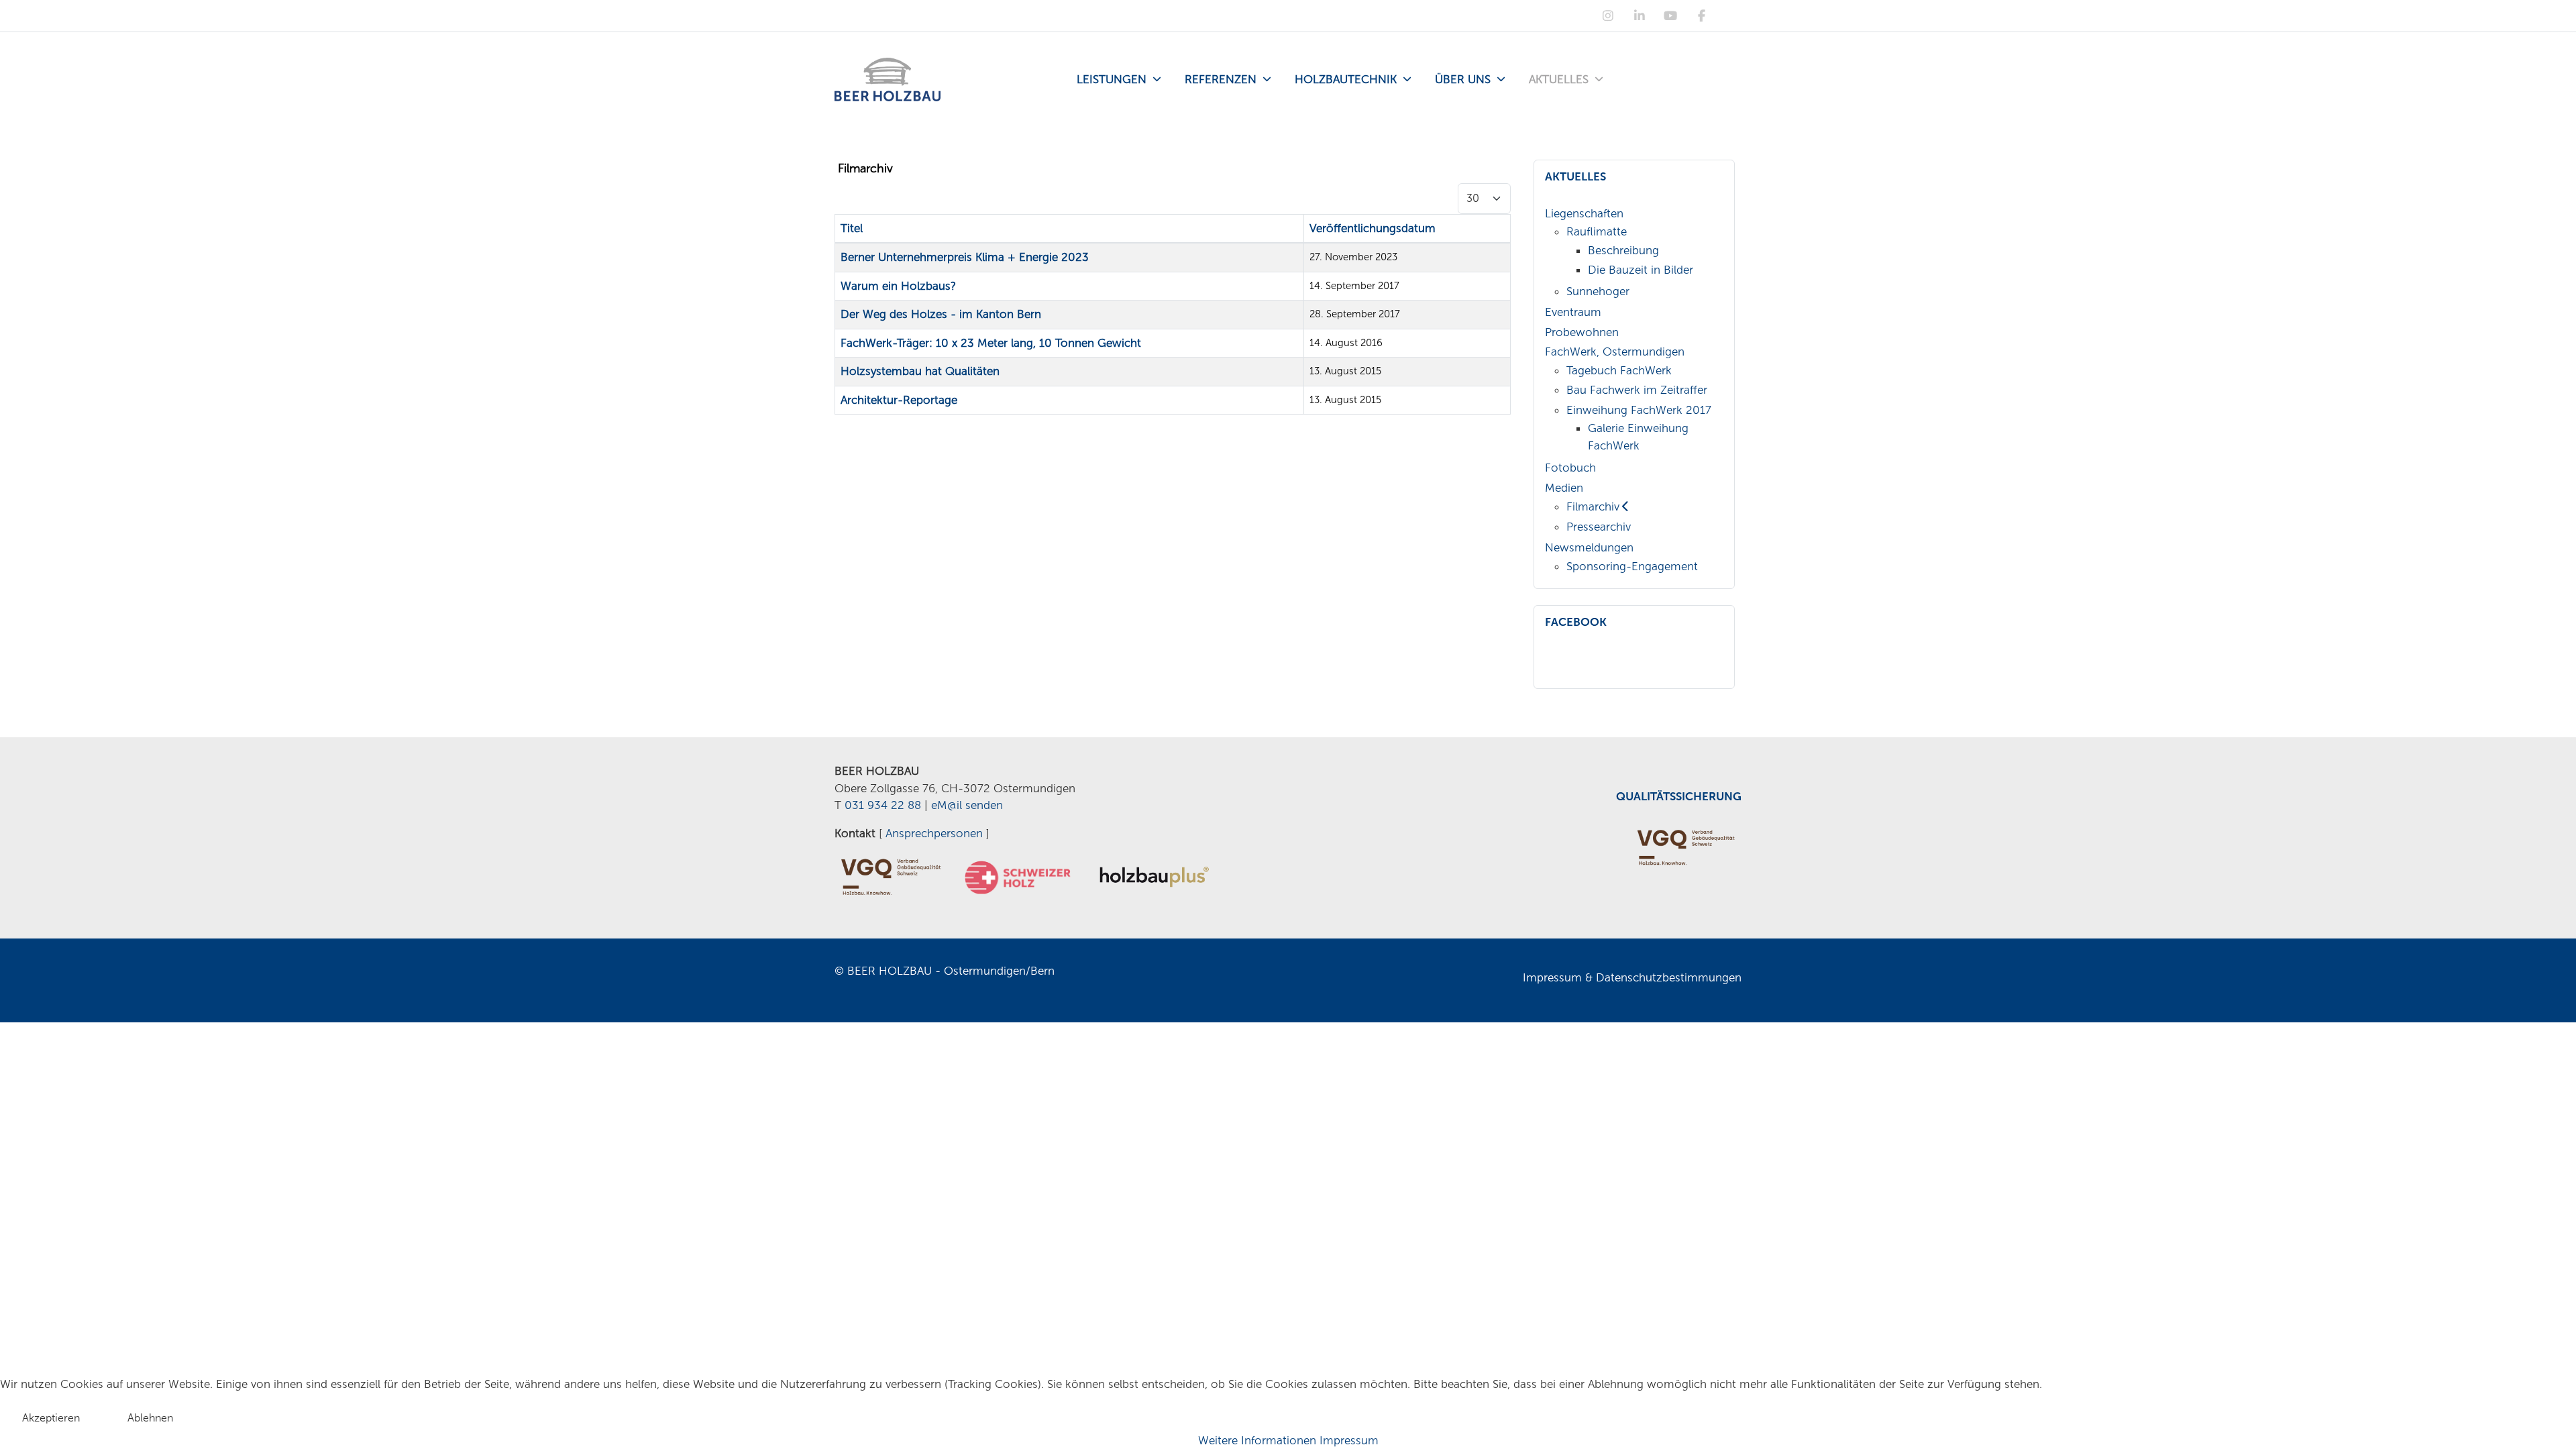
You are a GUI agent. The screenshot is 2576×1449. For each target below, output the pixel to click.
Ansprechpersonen (934, 833)
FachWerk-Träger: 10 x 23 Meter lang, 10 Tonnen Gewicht (991, 343)
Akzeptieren (51, 1418)
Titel (852, 228)
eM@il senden (967, 805)
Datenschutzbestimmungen (1669, 977)
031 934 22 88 (883, 805)
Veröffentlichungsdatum (1373, 228)
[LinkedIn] (1639, 16)
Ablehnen (150, 1418)
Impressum (1552, 977)
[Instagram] (1608, 16)
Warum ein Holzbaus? (898, 286)
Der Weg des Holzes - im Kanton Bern (941, 314)
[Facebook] (1702, 16)
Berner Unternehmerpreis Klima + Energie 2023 (965, 257)
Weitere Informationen (1257, 1440)
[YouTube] (1671, 16)
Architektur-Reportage (899, 400)
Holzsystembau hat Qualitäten (920, 371)
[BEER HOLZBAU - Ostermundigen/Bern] (888, 79)
